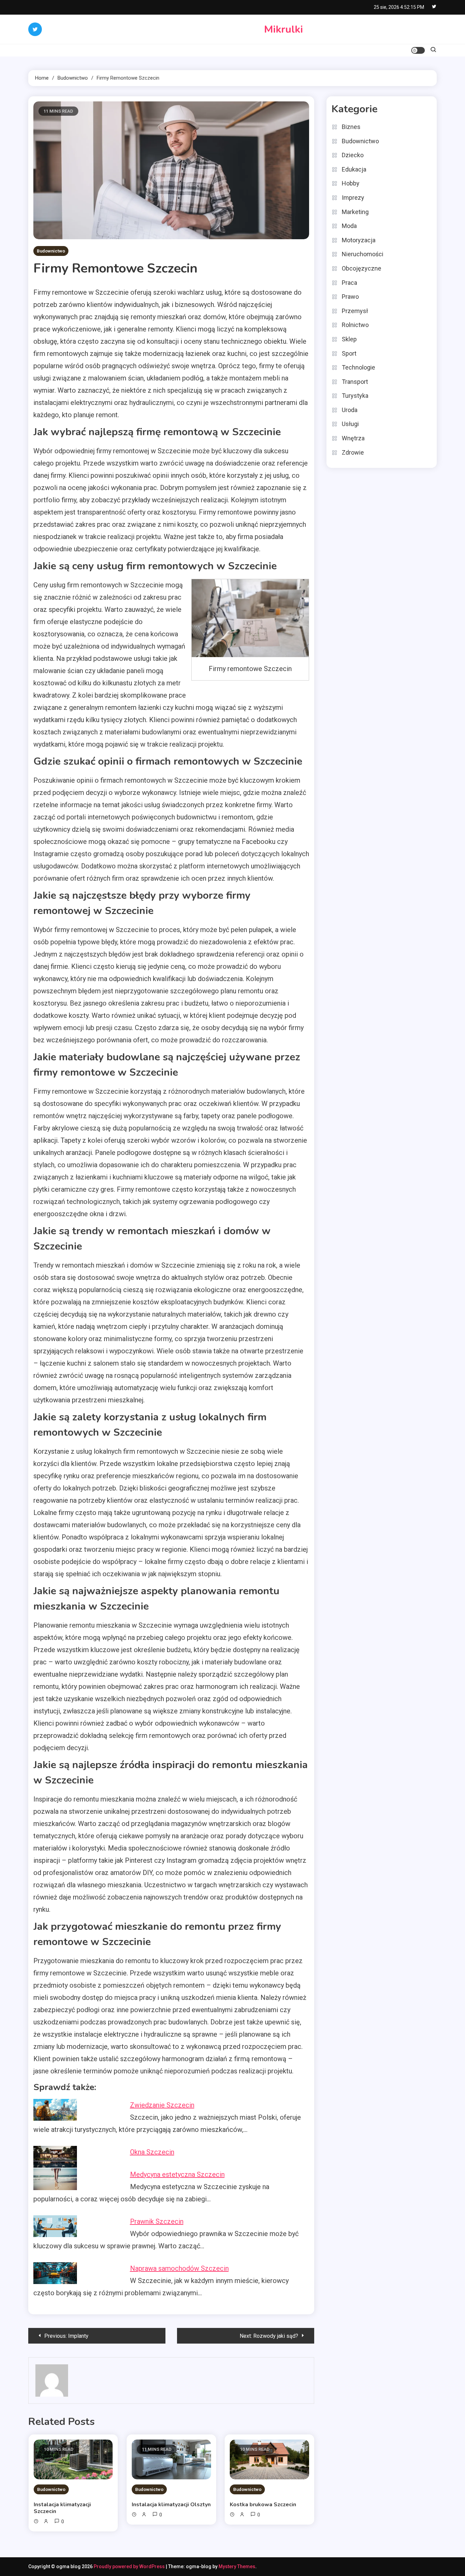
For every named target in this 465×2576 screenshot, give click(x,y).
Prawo (350, 297)
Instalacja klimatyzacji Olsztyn (171, 2505)
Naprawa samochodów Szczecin (179, 2268)
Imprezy (353, 198)
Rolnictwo (355, 325)
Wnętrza (353, 438)
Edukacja (354, 169)
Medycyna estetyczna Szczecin (177, 2174)
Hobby (351, 183)
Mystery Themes (237, 2566)
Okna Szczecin (152, 2152)
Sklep (349, 339)
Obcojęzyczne (362, 268)
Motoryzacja (359, 240)
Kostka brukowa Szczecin (263, 2505)
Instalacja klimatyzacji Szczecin (62, 2508)
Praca (349, 283)
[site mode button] (418, 50)
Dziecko (353, 155)
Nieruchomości (363, 254)
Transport (355, 382)
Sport (349, 353)
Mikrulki (284, 29)
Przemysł (355, 311)
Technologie (358, 367)
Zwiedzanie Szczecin (162, 2105)
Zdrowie (353, 452)
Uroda (350, 410)
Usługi (350, 424)
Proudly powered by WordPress (130, 2566)
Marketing (355, 212)
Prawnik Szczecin (157, 2221)
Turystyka (355, 396)
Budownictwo (51, 251)
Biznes (351, 127)
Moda (349, 226)
